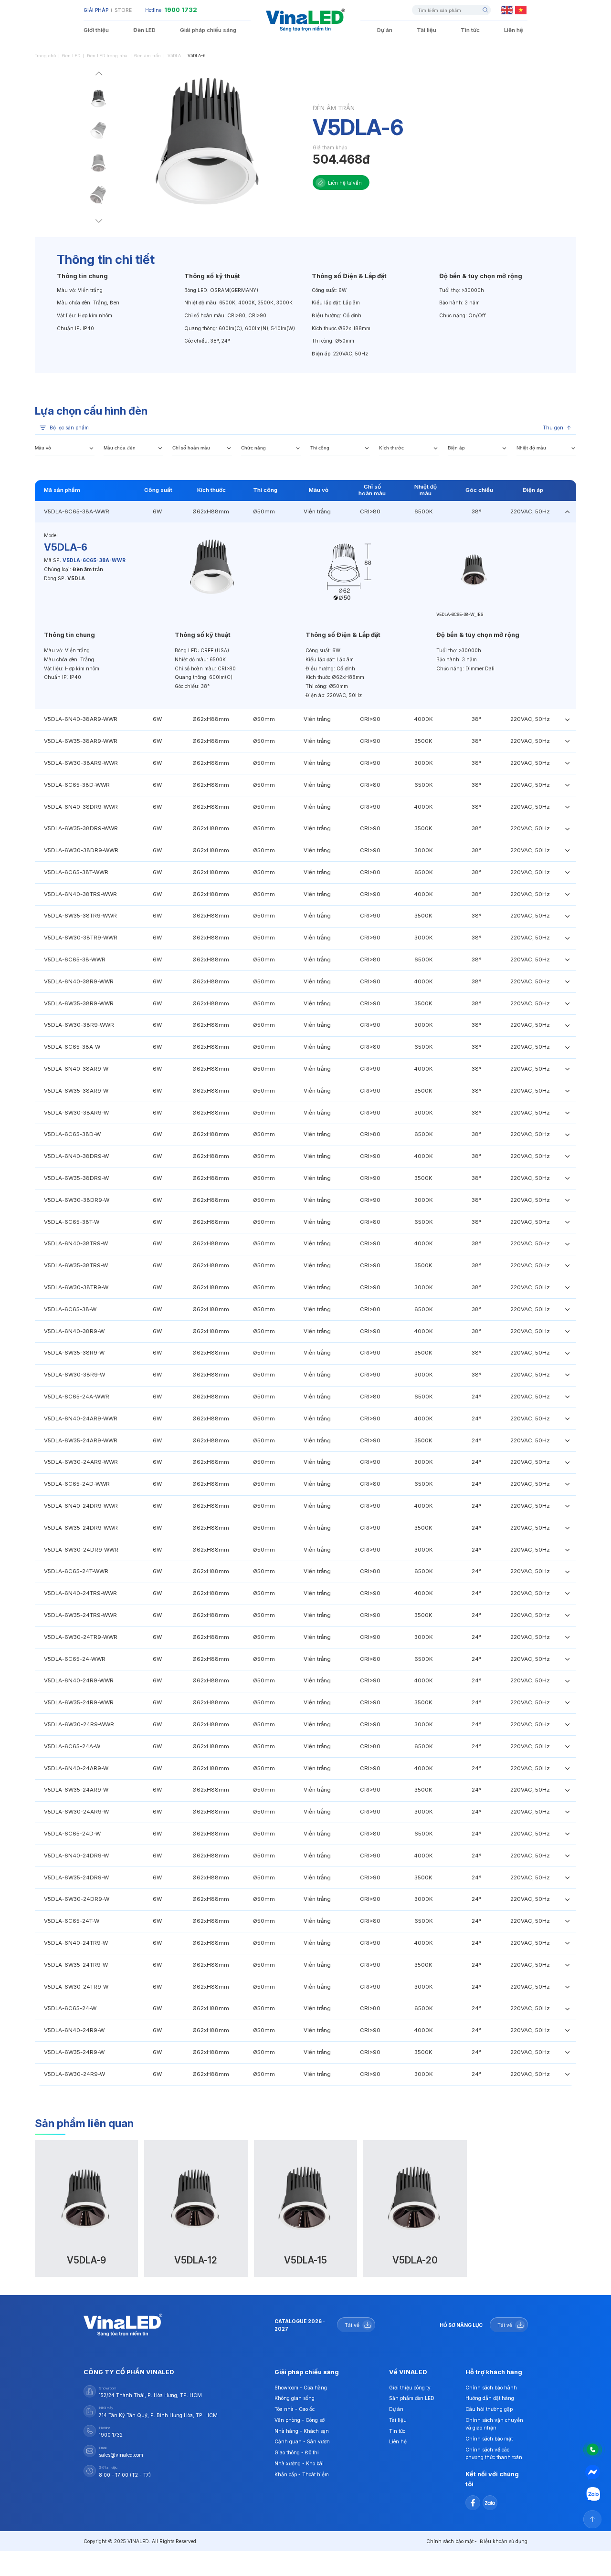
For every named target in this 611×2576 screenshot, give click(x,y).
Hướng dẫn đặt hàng (490, 2398)
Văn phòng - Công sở (300, 2420)
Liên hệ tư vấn (345, 183)
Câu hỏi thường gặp (489, 2409)
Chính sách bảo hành (491, 2388)
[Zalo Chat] (593, 2495)
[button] (99, 75)
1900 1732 (181, 10)
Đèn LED (144, 30)
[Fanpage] (593, 2472)
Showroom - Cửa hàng (301, 2388)
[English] (507, 10)
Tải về (352, 2325)
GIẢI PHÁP (96, 10)
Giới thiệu (96, 30)
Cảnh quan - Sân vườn (302, 2441)
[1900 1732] (593, 2450)
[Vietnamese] (521, 10)
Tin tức (470, 30)
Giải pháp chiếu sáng (208, 30)
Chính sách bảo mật (489, 2439)
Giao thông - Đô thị (296, 2452)
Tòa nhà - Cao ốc (295, 2409)
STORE (123, 10)
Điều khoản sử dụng (504, 2541)
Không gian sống (295, 2398)
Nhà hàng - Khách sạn (302, 2431)
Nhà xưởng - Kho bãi (299, 2463)
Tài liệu (427, 30)
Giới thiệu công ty (410, 2388)
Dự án (385, 30)
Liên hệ (514, 30)
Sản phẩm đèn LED (412, 2398)
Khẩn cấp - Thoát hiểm (302, 2474)
